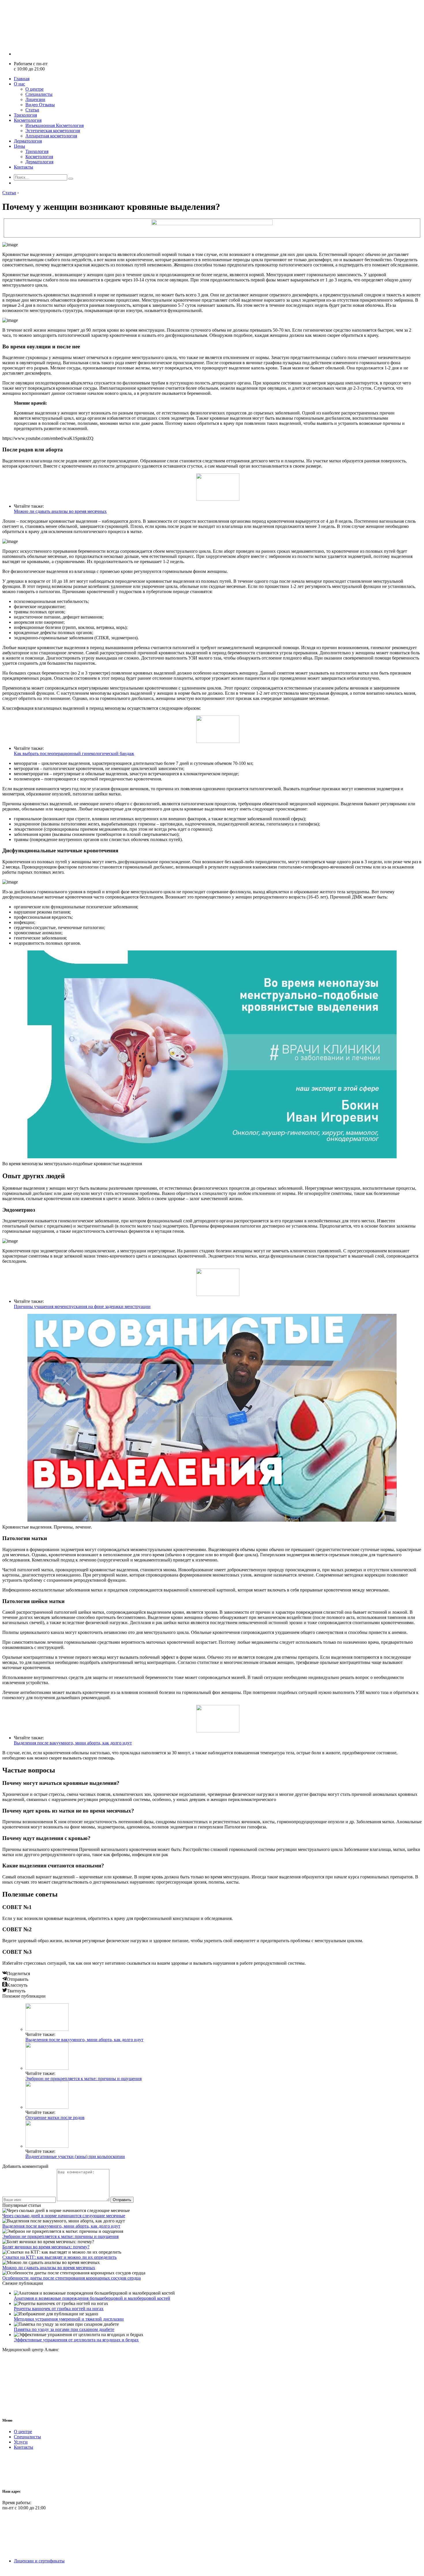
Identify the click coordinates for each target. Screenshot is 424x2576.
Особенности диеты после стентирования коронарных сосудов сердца (72, 2278)
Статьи (32, 110)
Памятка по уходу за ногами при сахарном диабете (64, 2329)
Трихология (25, 115)
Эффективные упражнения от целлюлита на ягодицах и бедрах (76, 2340)
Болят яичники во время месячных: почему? (46, 2247)
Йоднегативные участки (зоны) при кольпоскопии (75, 2156)
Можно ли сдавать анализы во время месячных (60, 511)
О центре (34, 89)
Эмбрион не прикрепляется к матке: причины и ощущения (84, 2079)
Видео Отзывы (40, 105)
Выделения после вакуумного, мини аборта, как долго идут (73, 1743)
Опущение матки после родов (55, 2118)
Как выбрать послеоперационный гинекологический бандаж (74, 753)
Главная (22, 79)
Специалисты (39, 94)
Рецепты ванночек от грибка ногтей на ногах (59, 2309)
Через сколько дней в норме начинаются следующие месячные (64, 2216)
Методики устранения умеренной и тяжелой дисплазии (69, 2319)
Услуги (21, 2442)
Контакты (24, 167)
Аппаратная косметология (51, 136)
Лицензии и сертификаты (39, 2561)
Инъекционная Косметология (55, 125)
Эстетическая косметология (53, 131)
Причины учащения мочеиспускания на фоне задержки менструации (82, 1306)
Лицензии (35, 99)
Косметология (28, 120)
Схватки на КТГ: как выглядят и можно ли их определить (59, 2257)
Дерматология (28, 141)
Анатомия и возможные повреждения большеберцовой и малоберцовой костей (92, 2298)
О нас (19, 84)
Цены (19, 146)
